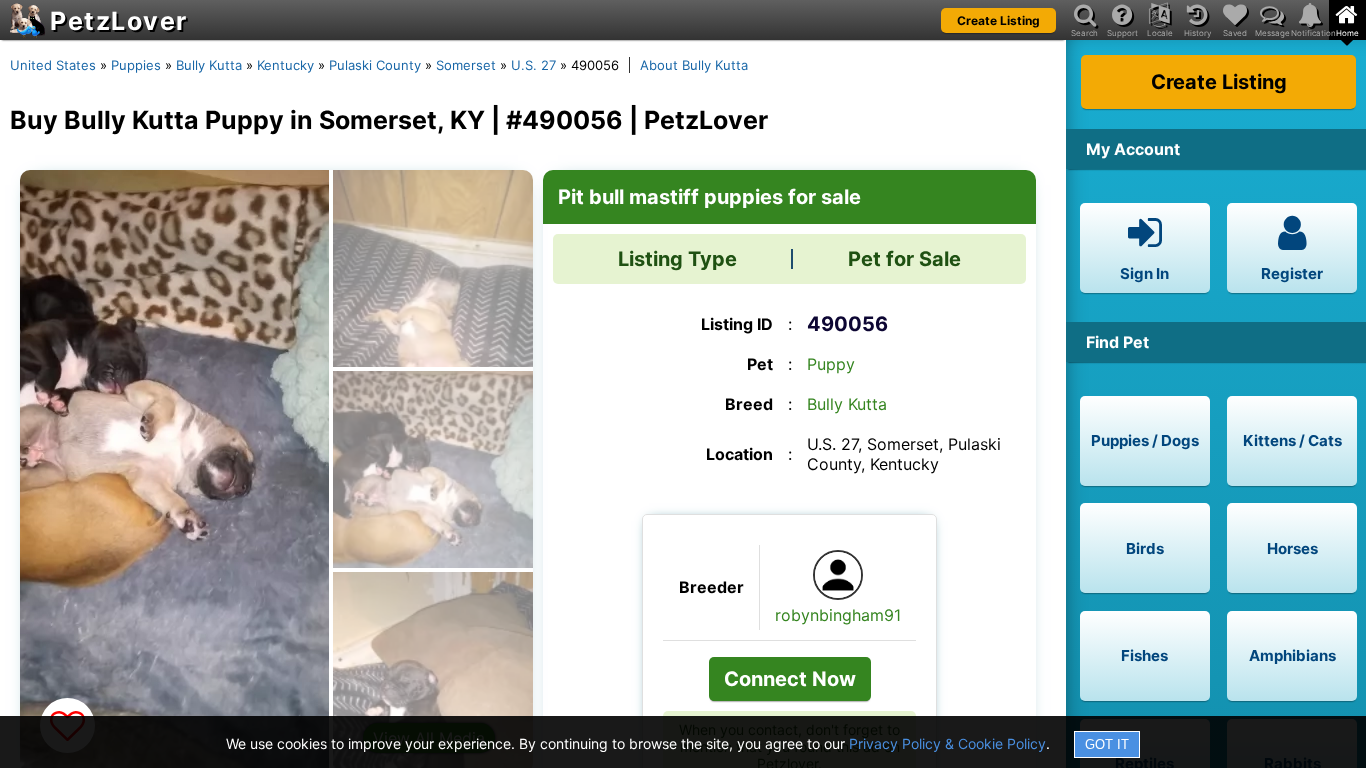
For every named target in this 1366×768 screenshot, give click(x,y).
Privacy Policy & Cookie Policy (947, 743)
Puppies (136, 65)
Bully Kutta (209, 65)
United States (53, 65)
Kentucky (285, 65)
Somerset (466, 65)
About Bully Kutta (694, 65)
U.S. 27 (533, 65)
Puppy (831, 364)
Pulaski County (375, 65)
